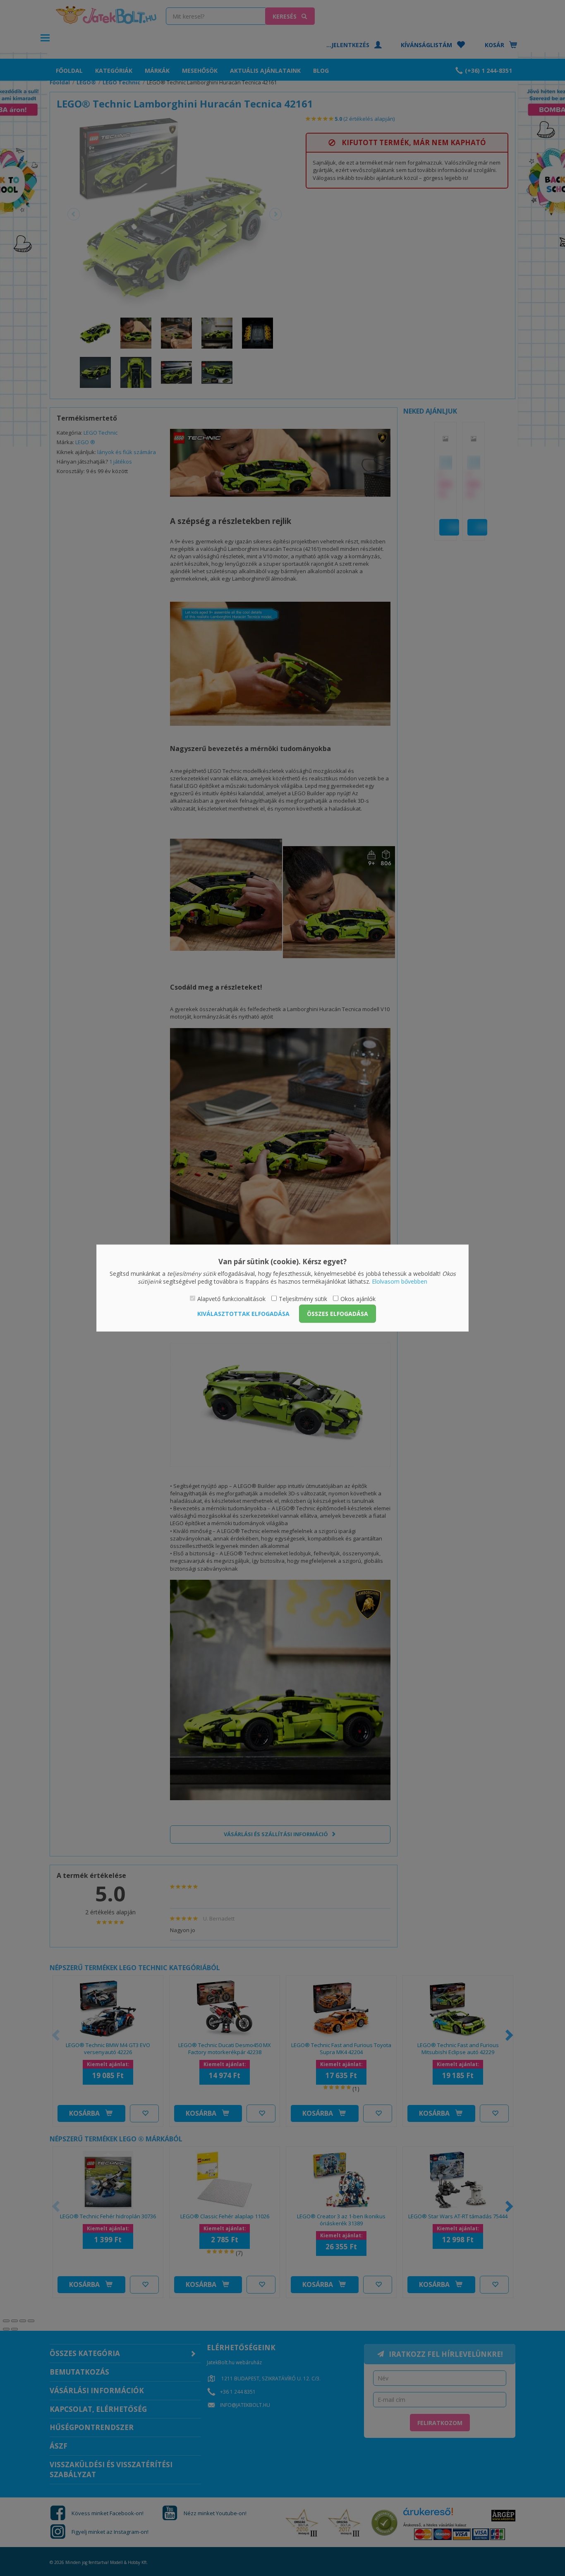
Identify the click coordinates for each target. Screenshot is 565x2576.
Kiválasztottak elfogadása (243, 1314)
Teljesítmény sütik (303, 1298)
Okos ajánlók (358, 1298)
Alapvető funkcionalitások (231, 1298)
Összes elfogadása (338, 1314)
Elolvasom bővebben (400, 1281)
